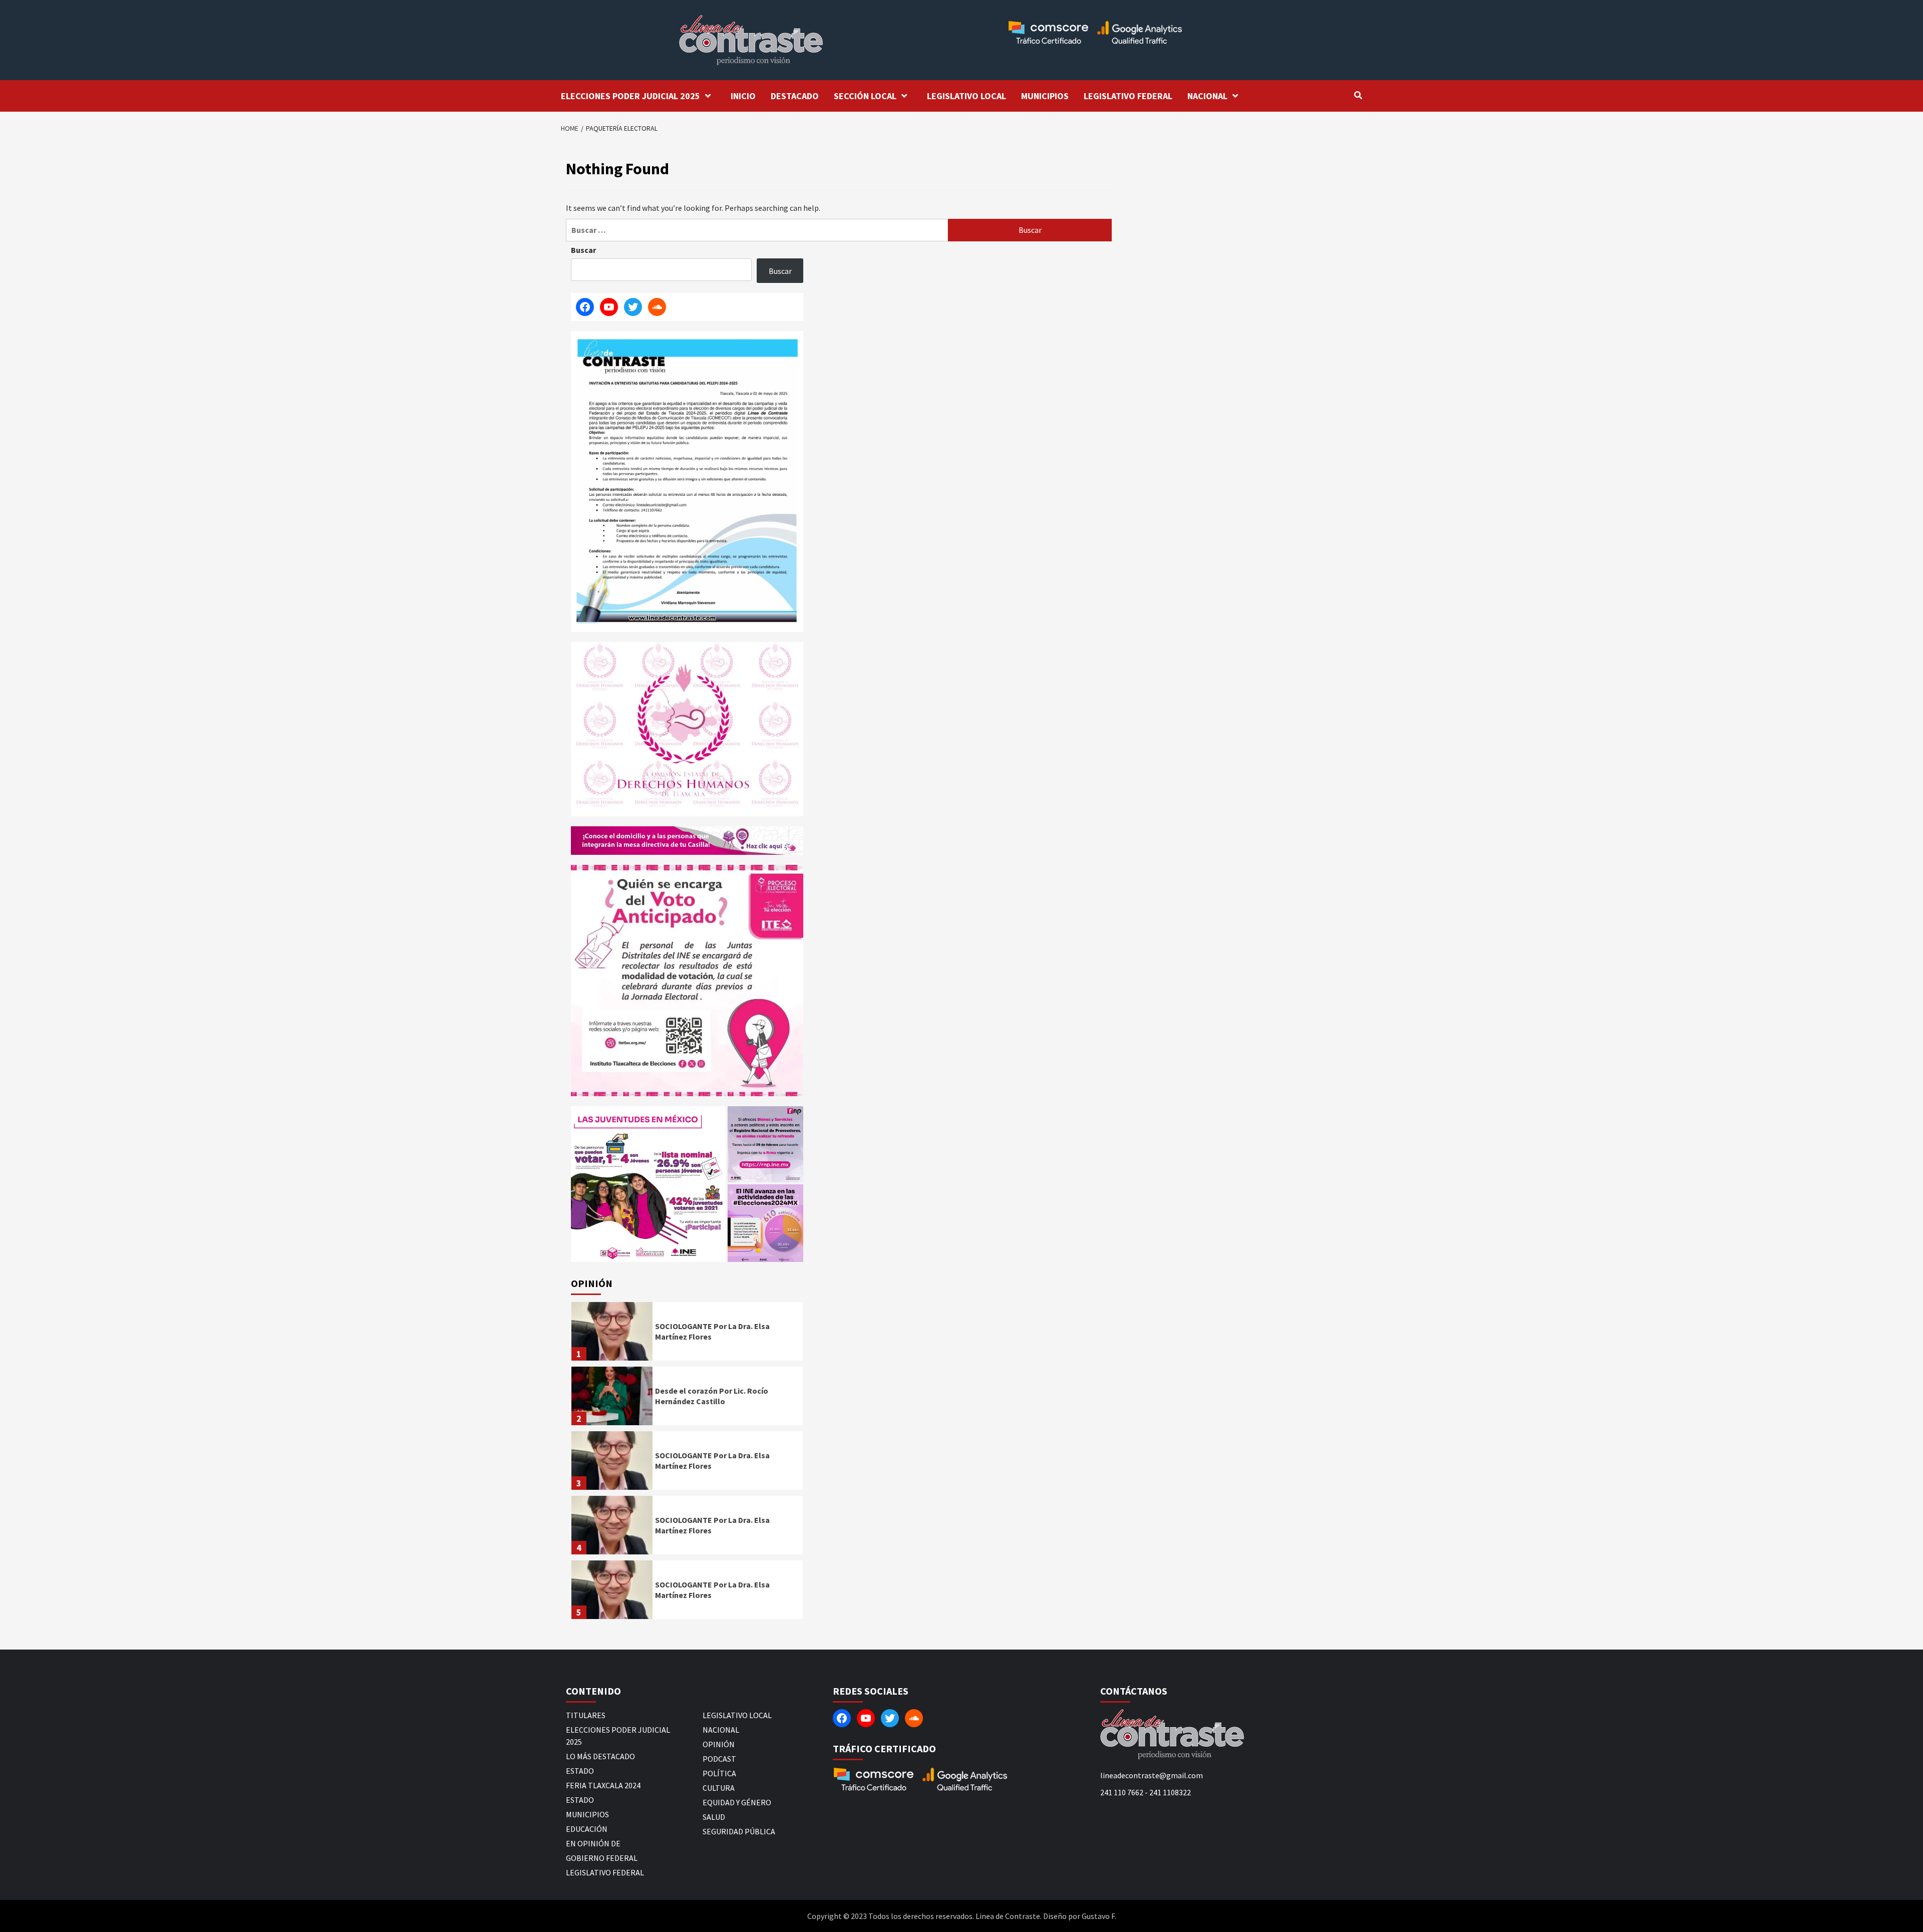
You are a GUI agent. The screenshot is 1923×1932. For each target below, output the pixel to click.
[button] (648, 1184)
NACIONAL (1207, 96)
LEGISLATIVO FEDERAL (1128, 96)
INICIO (743, 96)
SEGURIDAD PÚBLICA (739, 1831)
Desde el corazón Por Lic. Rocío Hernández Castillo (712, 1396)
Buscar (583, 250)
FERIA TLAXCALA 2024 (603, 1785)
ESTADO (580, 1771)
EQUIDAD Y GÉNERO (737, 1802)
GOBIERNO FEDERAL (602, 1858)
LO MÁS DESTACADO (600, 1756)
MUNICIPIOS (1045, 96)
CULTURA (719, 1788)
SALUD (714, 1817)
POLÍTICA (719, 1773)
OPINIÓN (719, 1744)
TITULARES (586, 1715)
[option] (687, 1334)
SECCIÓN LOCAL (865, 96)
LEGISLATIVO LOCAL (967, 96)
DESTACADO (795, 96)
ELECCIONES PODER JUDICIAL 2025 (630, 96)
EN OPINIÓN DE (593, 1843)
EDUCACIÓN (587, 1829)
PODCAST (719, 1759)
